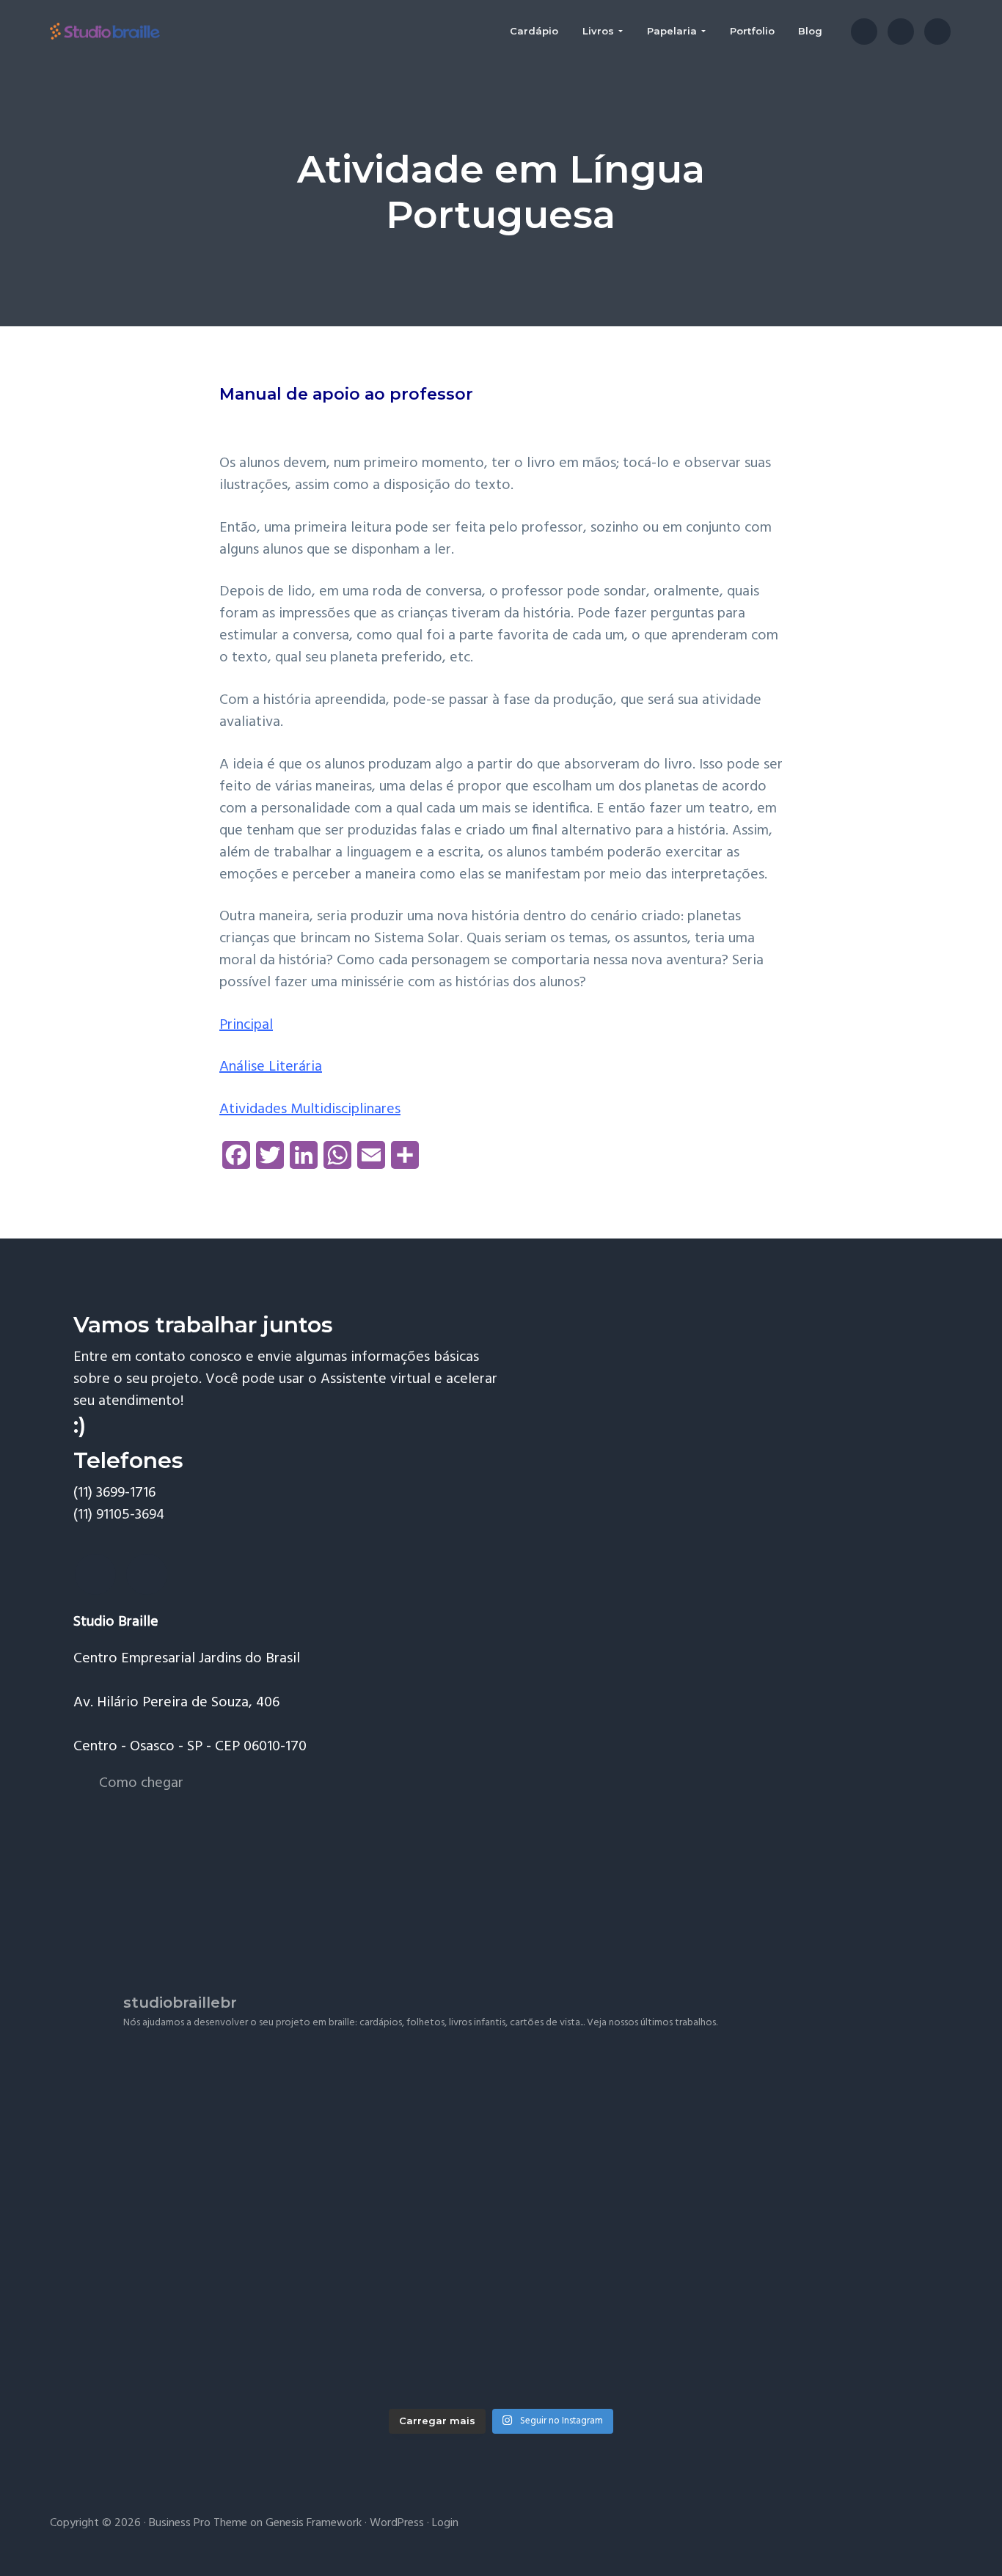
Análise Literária (271, 1067)
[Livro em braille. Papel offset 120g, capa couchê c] (501, 2141)
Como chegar (141, 1783)
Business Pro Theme (198, 2523)
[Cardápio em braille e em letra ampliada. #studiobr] (804, 2141)
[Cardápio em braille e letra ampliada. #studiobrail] (198, 2141)
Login (445, 2523)
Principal (246, 1025)
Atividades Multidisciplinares (310, 1109)
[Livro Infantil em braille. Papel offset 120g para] (804, 2313)
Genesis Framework (314, 2523)
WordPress (397, 2523)
